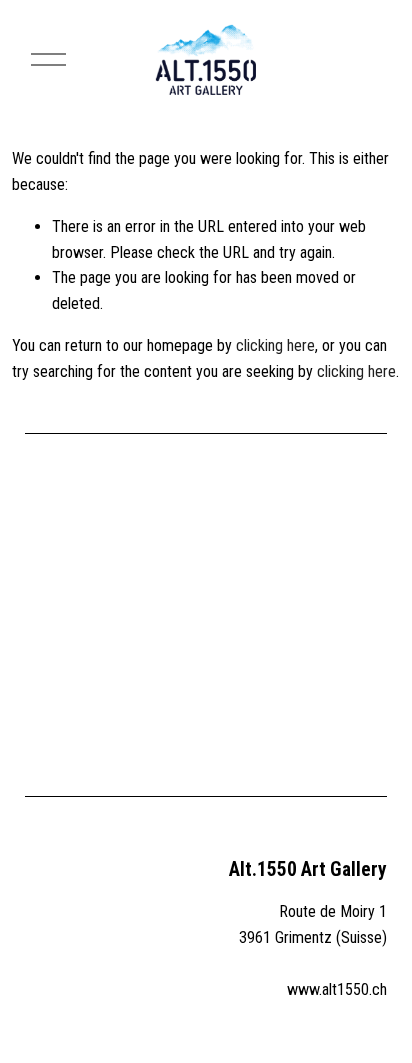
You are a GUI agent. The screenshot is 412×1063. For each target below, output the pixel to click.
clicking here (275, 345)
